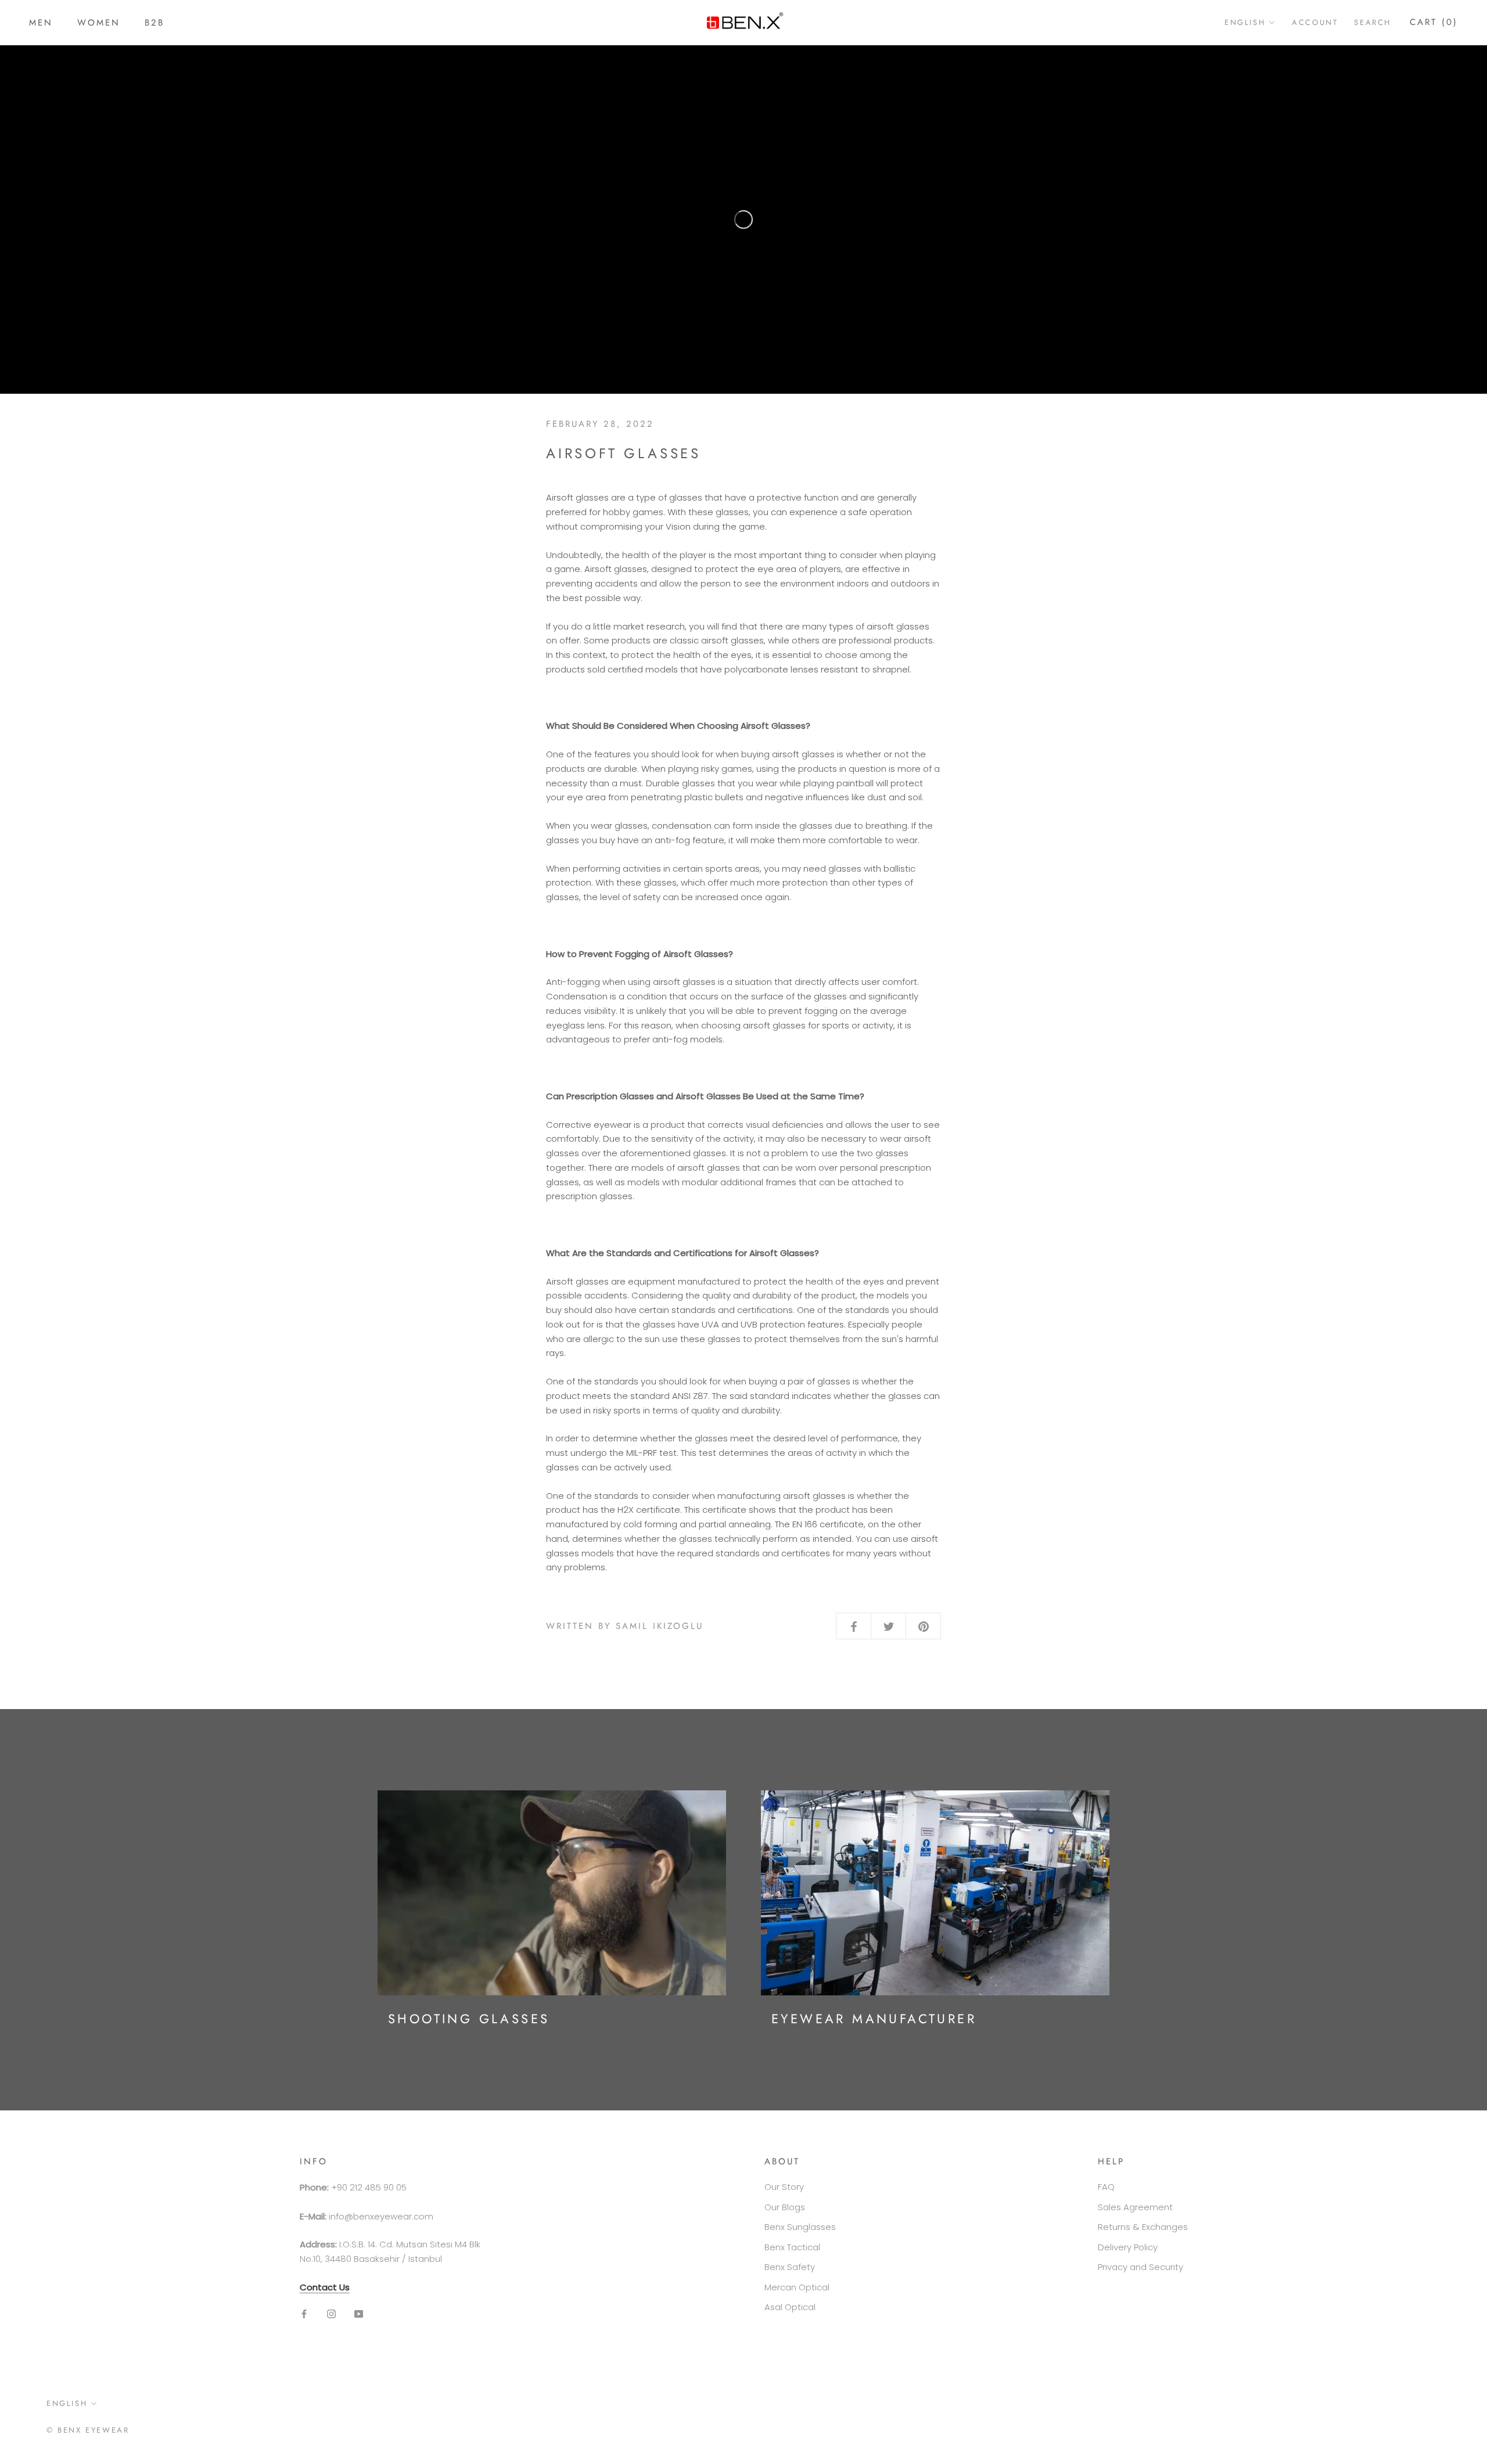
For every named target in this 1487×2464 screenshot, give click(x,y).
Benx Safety (790, 2267)
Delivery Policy (1128, 2247)
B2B (155, 23)
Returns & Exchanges (1143, 2227)
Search (1373, 22)
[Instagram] (331, 2314)
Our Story (784, 2187)
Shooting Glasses (469, 2019)
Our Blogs (785, 2207)
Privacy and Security (1141, 2267)
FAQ (1106, 2187)
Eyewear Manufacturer (874, 2019)
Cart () (1434, 22)
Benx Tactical (792, 2247)
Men (41, 23)
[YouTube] (359, 2314)
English (1245, 22)
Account (1315, 22)
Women (99, 23)
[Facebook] (304, 2314)
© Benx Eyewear (88, 2430)
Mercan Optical (797, 2287)
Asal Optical (790, 2307)
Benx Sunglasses (800, 2227)
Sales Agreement (1135, 2207)
